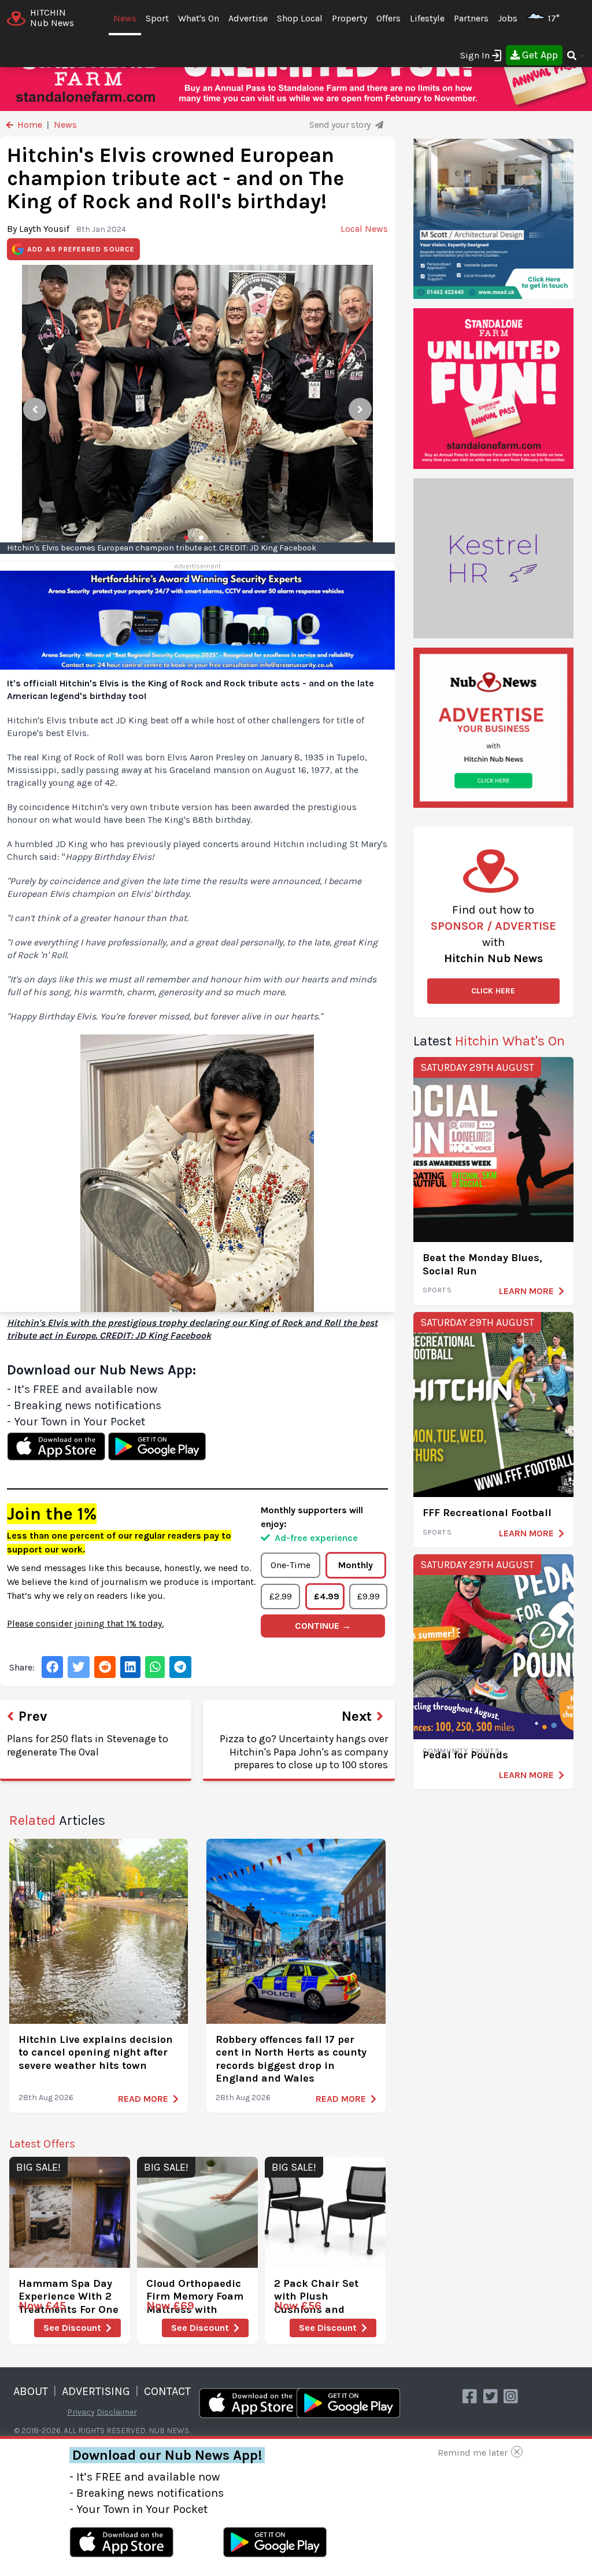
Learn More (526, 1291)
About (31, 2391)
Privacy (81, 2412)
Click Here (493, 991)
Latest (489, 1041)
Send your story (341, 125)
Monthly (356, 1565)
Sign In (475, 55)
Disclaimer (117, 2412)
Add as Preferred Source (81, 249)
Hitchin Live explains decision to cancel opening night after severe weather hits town (96, 2052)
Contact (167, 2391)
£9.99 (369, 1596)
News (125, 18)
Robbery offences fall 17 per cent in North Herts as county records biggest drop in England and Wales (291, 2059)
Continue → (323, 1626)
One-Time (291, 1565)
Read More (143, 2099)
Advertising (96, 2391)
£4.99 (327, 1596)
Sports (437, 1290)
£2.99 (281, 1596)
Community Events (461, 1751)
